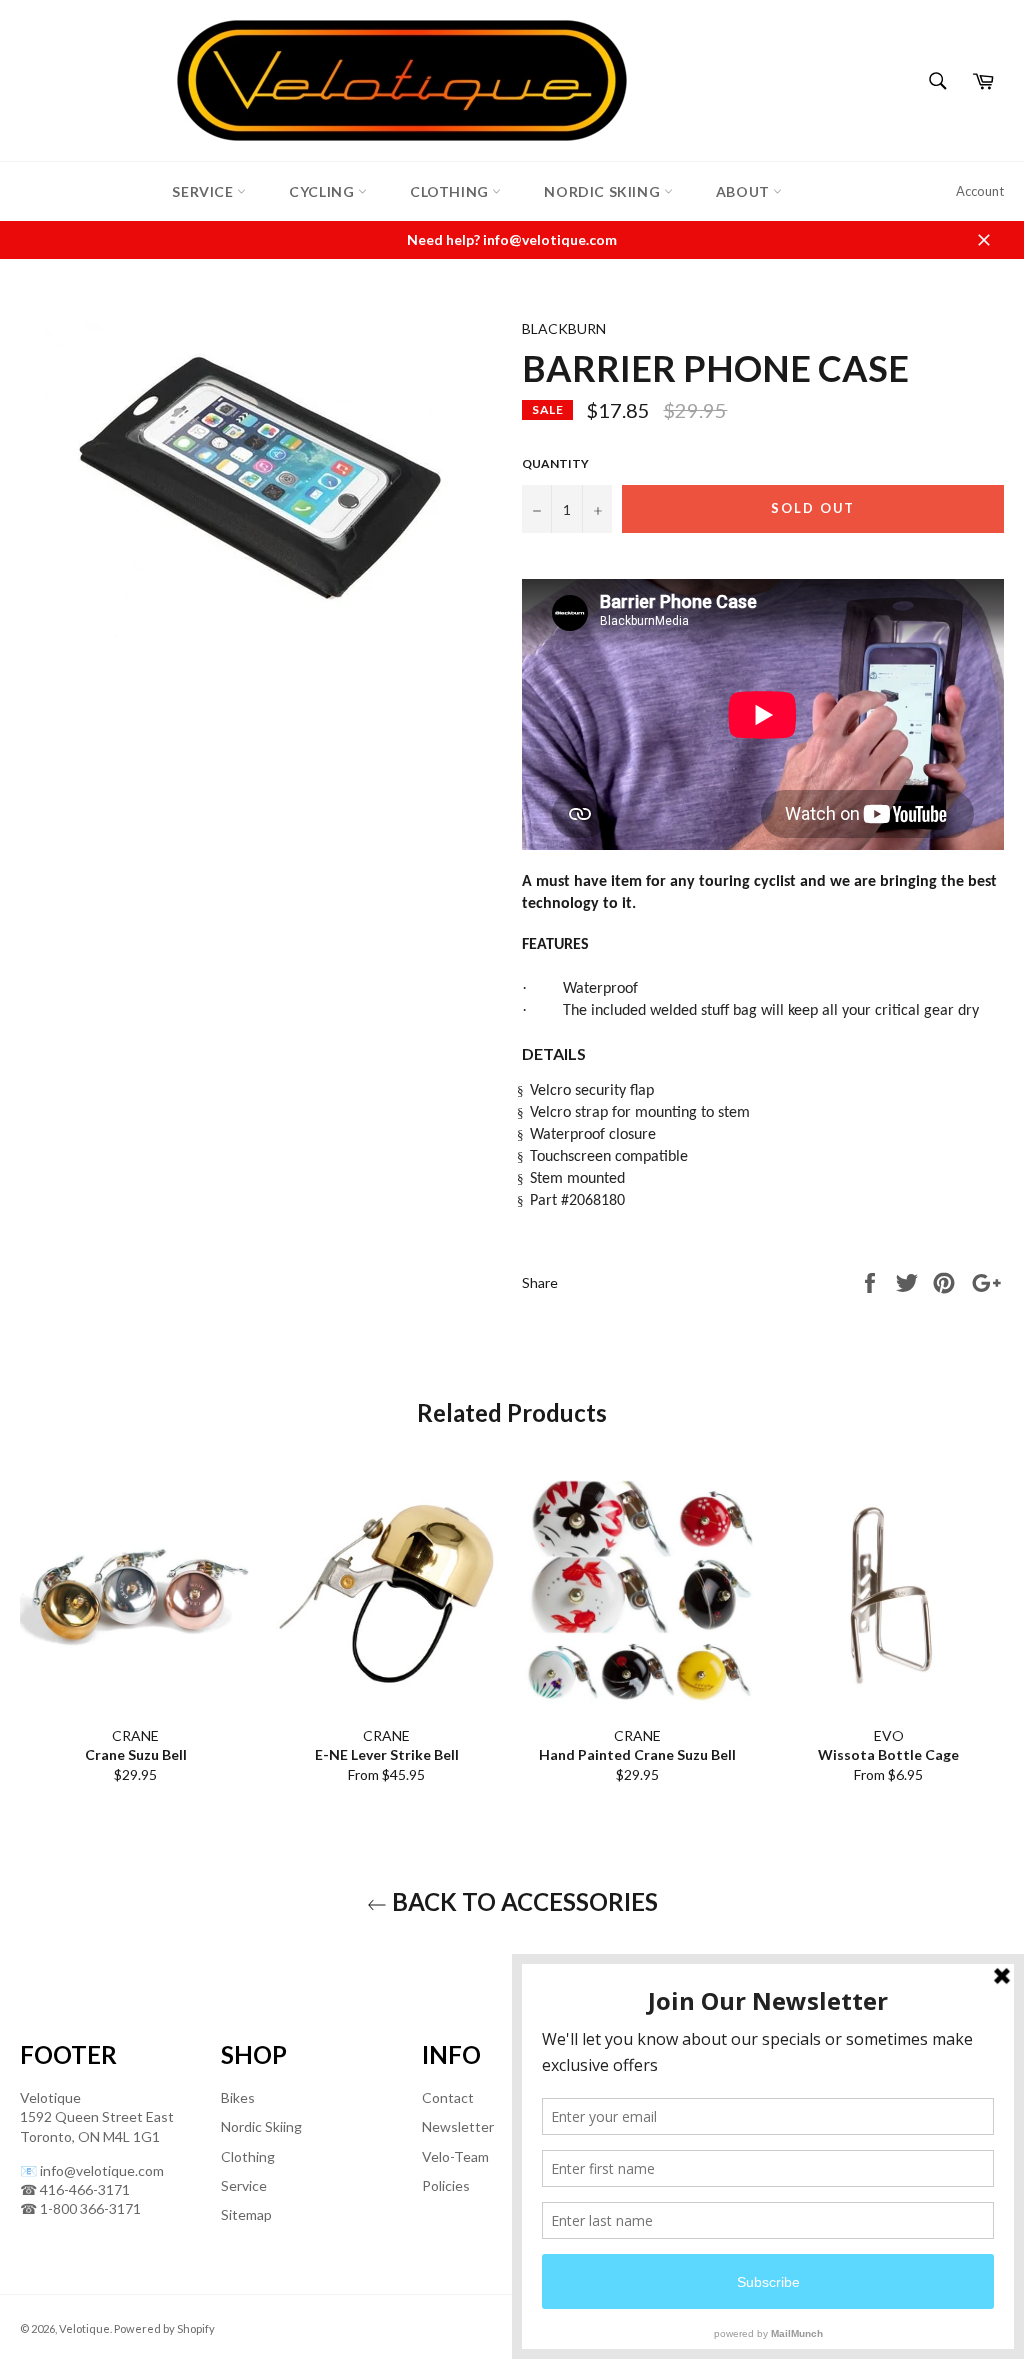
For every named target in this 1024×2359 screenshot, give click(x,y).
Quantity (555, 463)
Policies (446, 2185)
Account (980, 191)
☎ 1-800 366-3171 (80, 2208)
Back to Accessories (522, 1901)
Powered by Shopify (164, 2328)
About (745, 191)
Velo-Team (455, 2156)
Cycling (323, 191)
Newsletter (458, 2126)
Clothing (451, 191)
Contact (448, 2097)
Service (204, 191)
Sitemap (246, 2214)
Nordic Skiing (603, 191)
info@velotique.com (102, 2170)
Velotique (84, 2328)
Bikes (238, 2097)
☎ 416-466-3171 (75, 2189)
